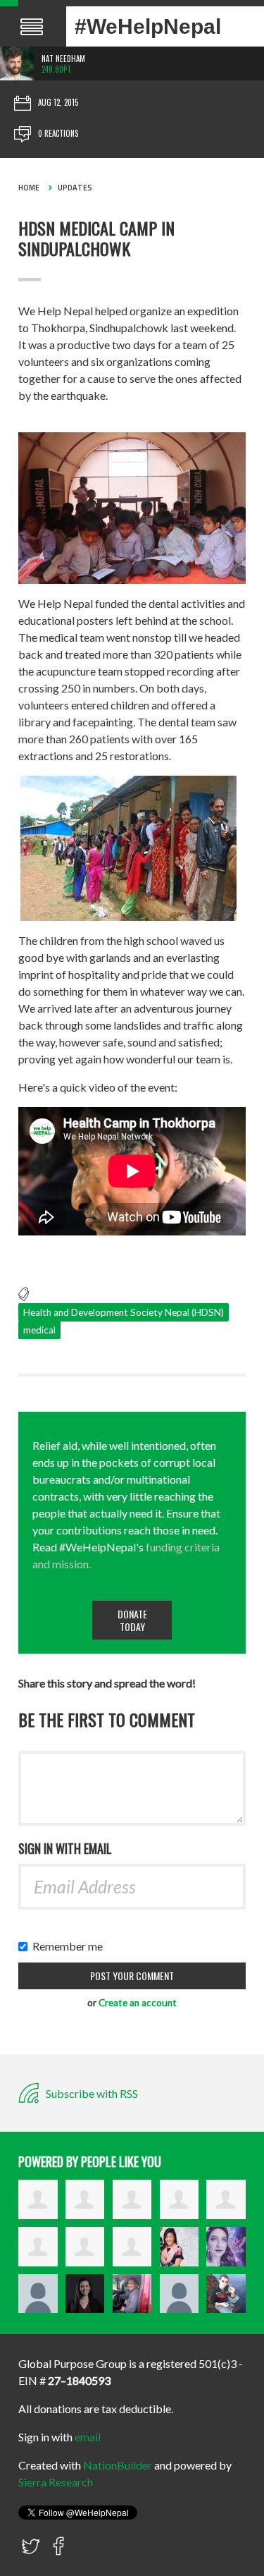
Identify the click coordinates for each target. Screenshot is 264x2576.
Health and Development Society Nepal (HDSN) (124, 1312)
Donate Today (132, 1620)
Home (29, 188)
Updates (75, 188)
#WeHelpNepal (148, 26)
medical (39, 1330)
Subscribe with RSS (91, 2093)
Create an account (138, 2003)
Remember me (71, 1946)
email (88, 2437)
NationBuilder (118, 2465)
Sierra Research (56, 2482)
